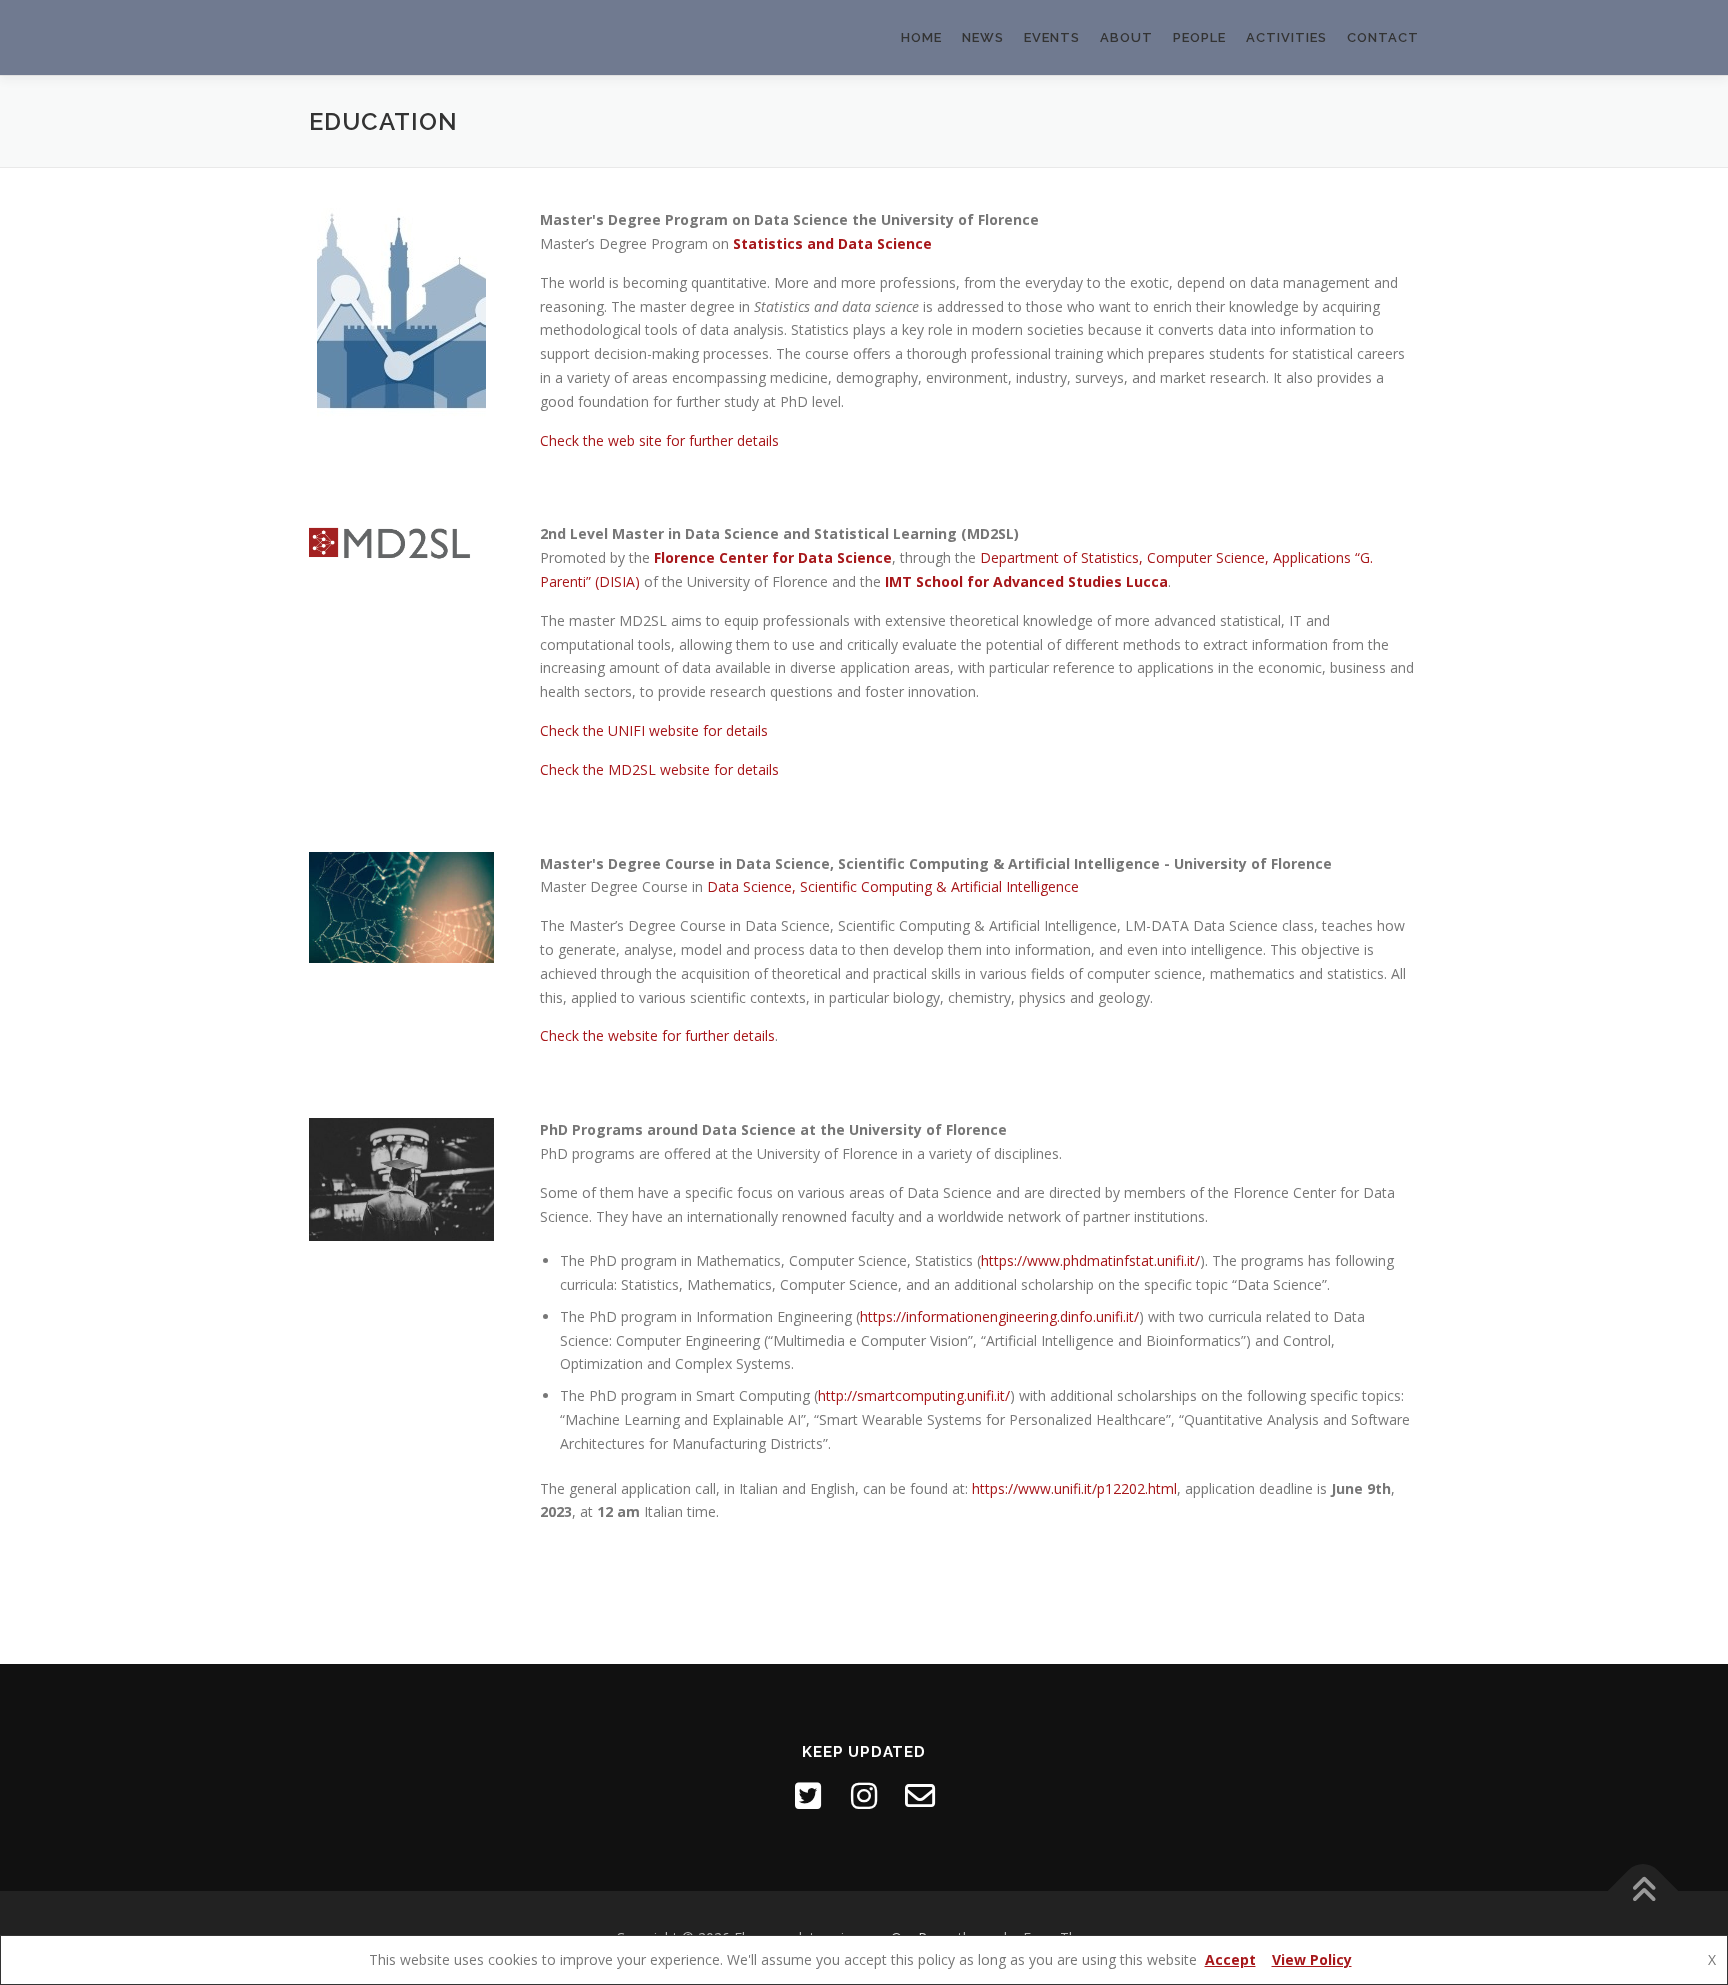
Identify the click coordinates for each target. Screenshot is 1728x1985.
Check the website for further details (657, 1035)
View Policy (1312, 1959)
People (1199, 37)
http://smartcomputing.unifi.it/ (914, 1395)
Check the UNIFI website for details (654, 730)
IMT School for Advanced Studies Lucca (1026, 581)
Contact (1383, 37)
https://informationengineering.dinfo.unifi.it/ (999, 1316)
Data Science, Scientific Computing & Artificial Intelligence (893, 886)
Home (921, 37)
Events (1052, 37)
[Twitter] (808, 1796)
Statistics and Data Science (832, 243)
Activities (1286, 37)
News (983, 37)
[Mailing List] (920, 1796)
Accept (1230, 1959)
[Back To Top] (1643, 1890)
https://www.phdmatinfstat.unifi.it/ (1090, 1260)
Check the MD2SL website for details (659, 769)
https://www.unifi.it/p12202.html (1074, 1488)
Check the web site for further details (659, 440)
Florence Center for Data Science (773, 557)
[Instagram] (864, 1796)
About (1126, 37)
